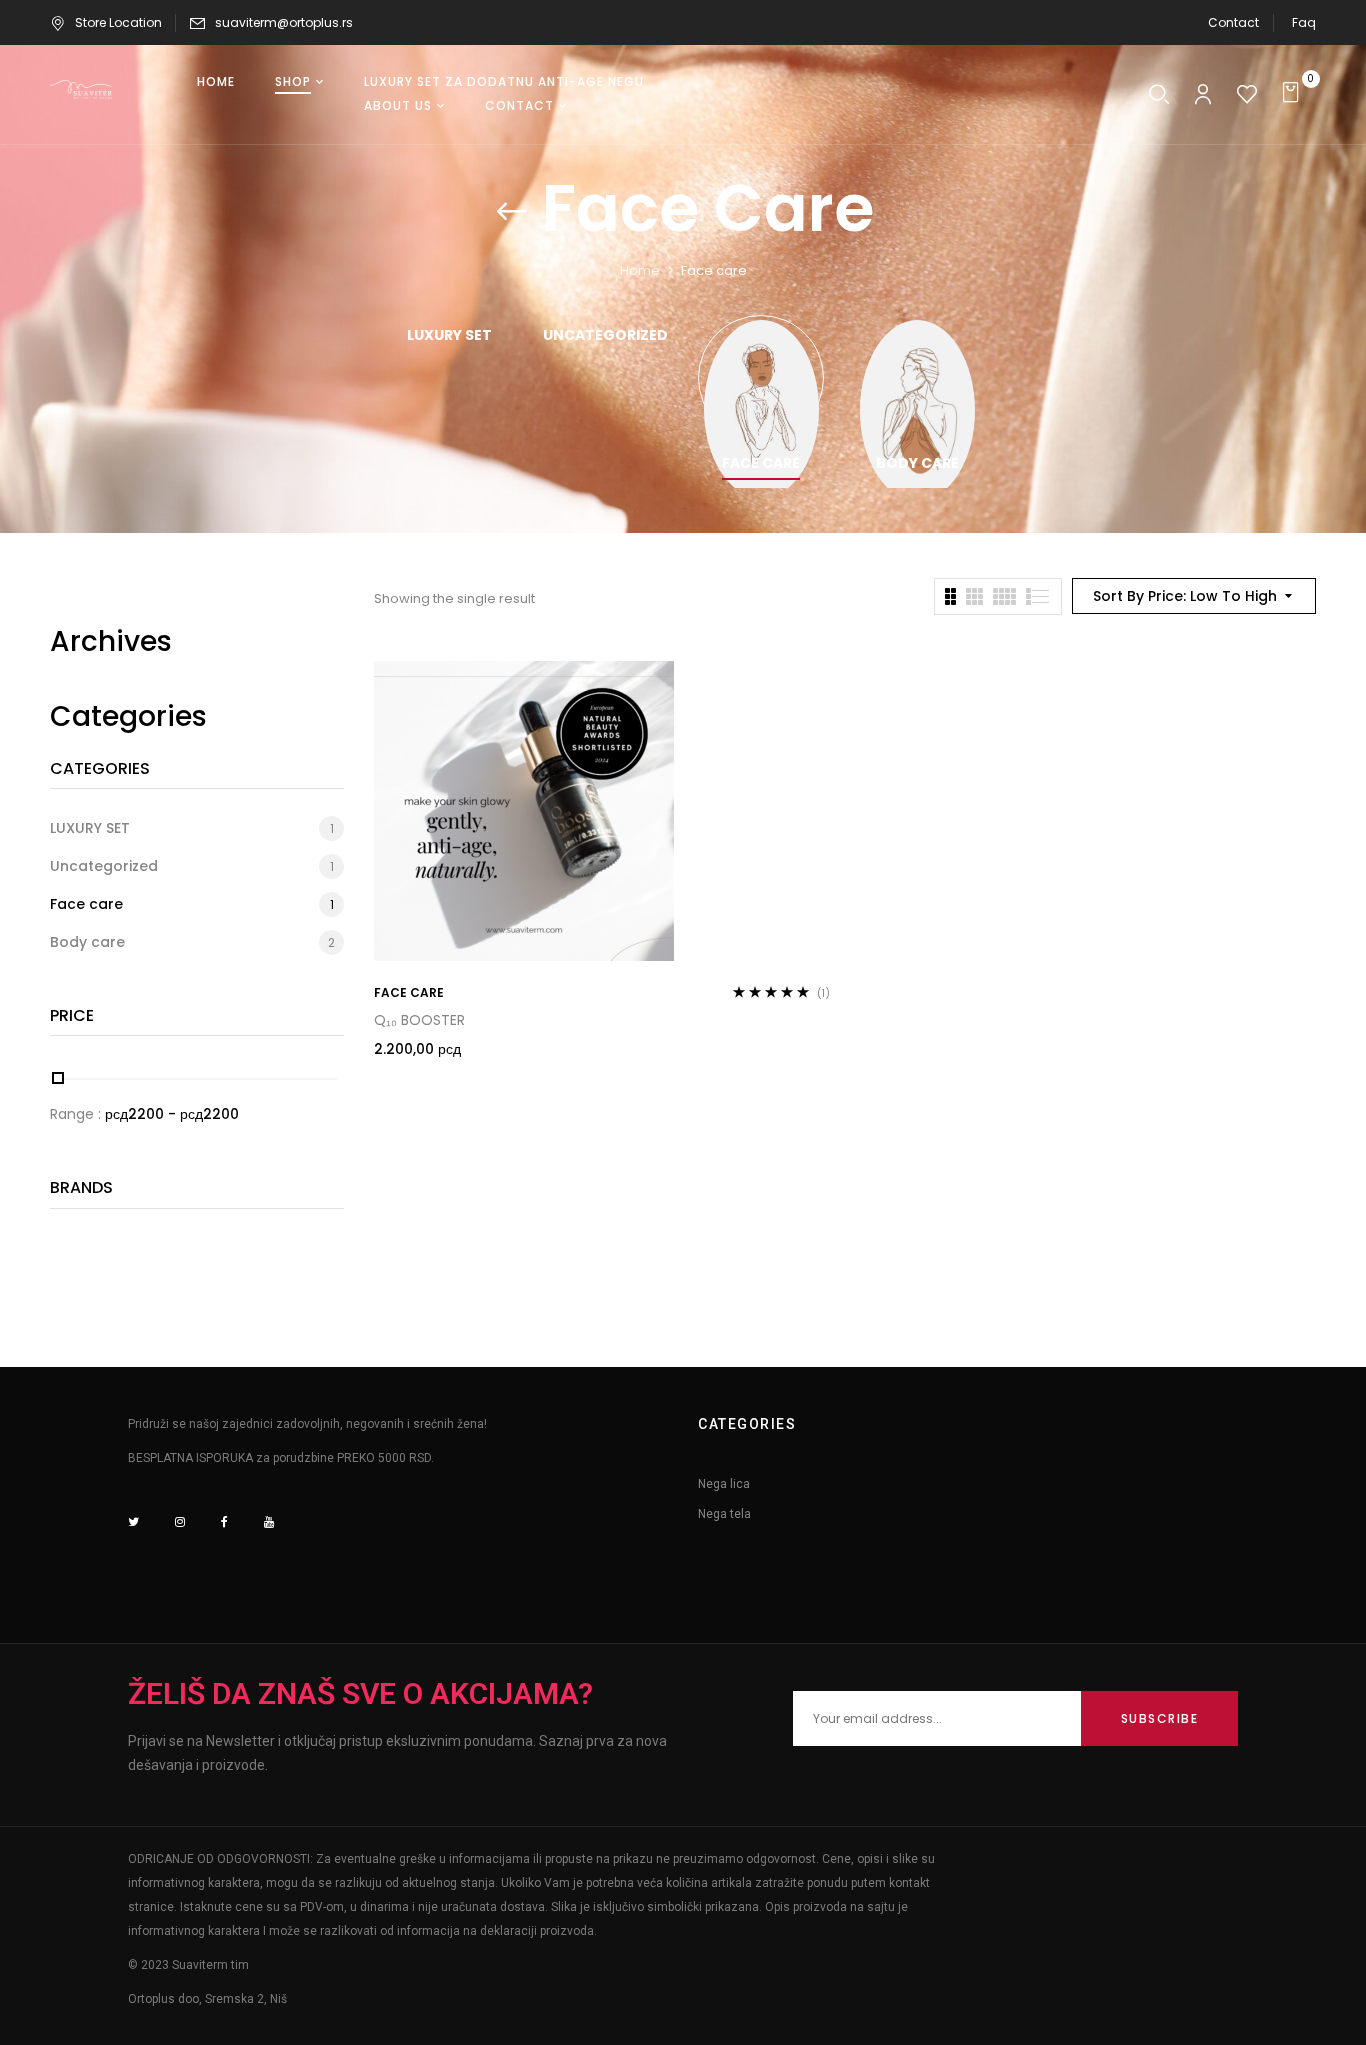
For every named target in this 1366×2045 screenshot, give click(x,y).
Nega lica (724, 1484)
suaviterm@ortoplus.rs (284, 22)
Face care (761, 464)
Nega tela (724, 1514)
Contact (1233, 22)
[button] (1293, 94)
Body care (917, 464)
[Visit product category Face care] (761, 377)
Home (640, 270)
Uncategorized (605, 336)
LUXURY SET (449, 336)
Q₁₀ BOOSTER (419, 1020)
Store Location (118, 22)
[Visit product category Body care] (917, 377)
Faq (1304, 22)
